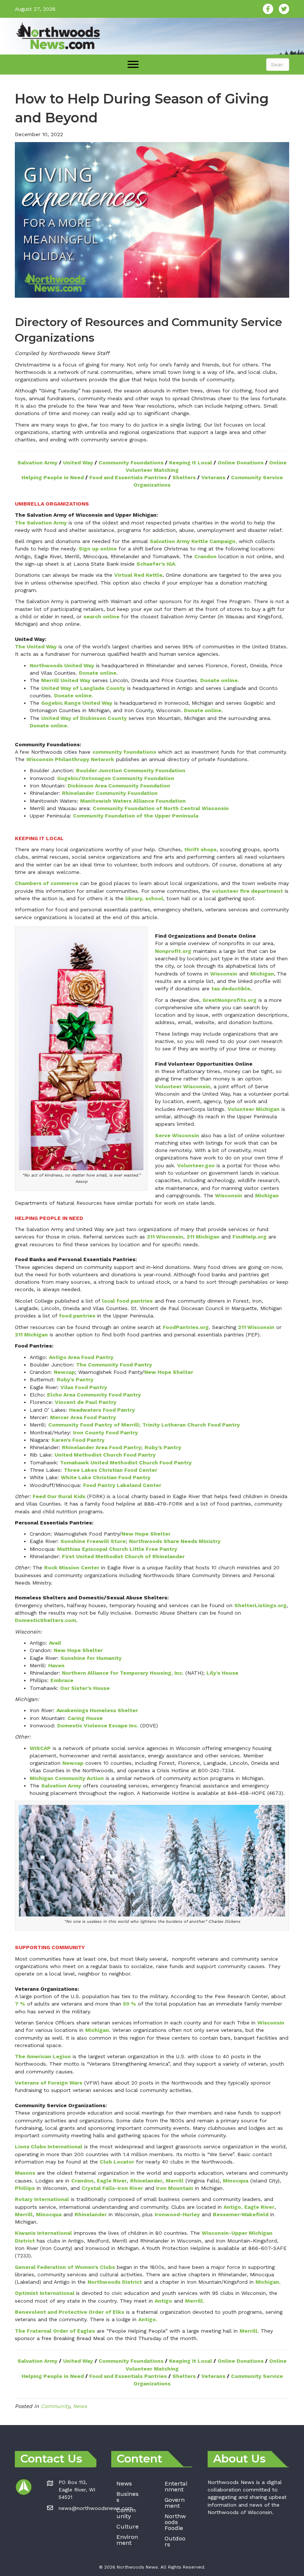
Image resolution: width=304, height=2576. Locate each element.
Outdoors (175, 2541)
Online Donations (241, 463)
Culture (128, 2526)
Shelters (184, 477)
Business (128, 2497)
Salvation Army (37, 463)
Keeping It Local (191, 463)
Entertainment (176, 2486)
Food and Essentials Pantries (128, 477)
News (80, 2406)
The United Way (36, 647)
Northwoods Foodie (175, 2522)
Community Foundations (131, 463)
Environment (127, 2540)
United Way (78, 463)
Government (175, 2503)
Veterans (213, 477)
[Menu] (133, 65)
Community (55, 2406)
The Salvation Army (41, 523)
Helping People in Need (53, 477)
